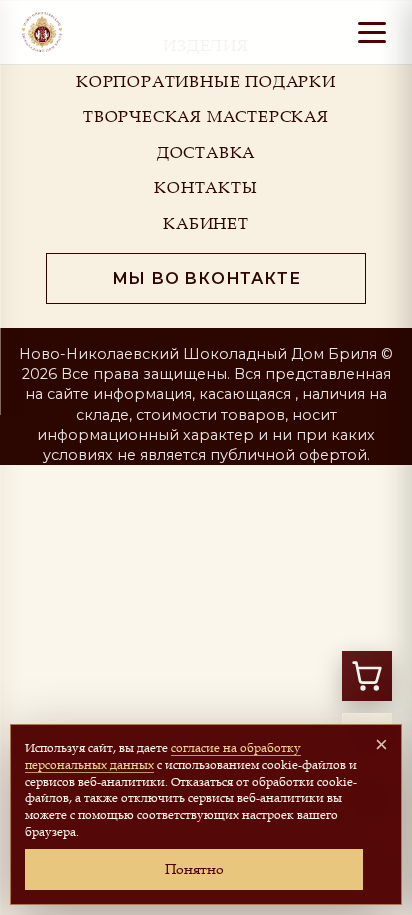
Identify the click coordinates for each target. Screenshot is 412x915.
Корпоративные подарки (206, 81)
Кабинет (206, 223)
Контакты (205, 187)
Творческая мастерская (206, 116)
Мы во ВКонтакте (206, 278)
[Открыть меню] (372, 32)
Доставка (206, 152)
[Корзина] (367, 676)
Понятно (194, 869)
